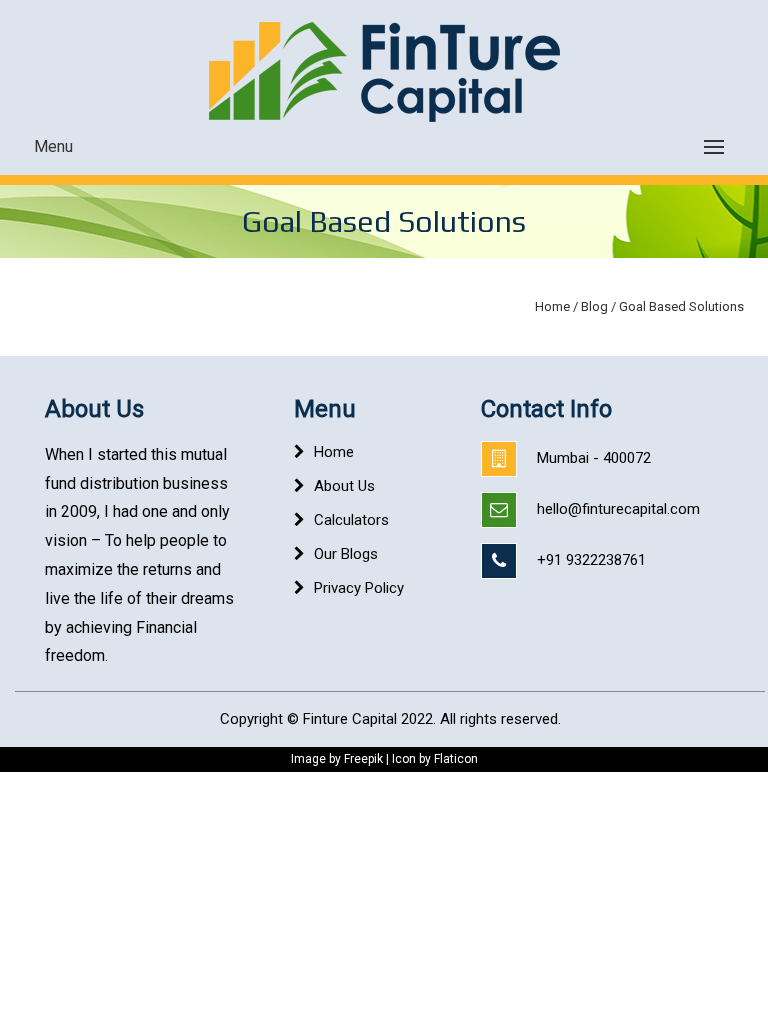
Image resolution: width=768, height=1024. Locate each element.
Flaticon (456, 759)
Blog (594, 306)
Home (552, 306)
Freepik (363, 759)
